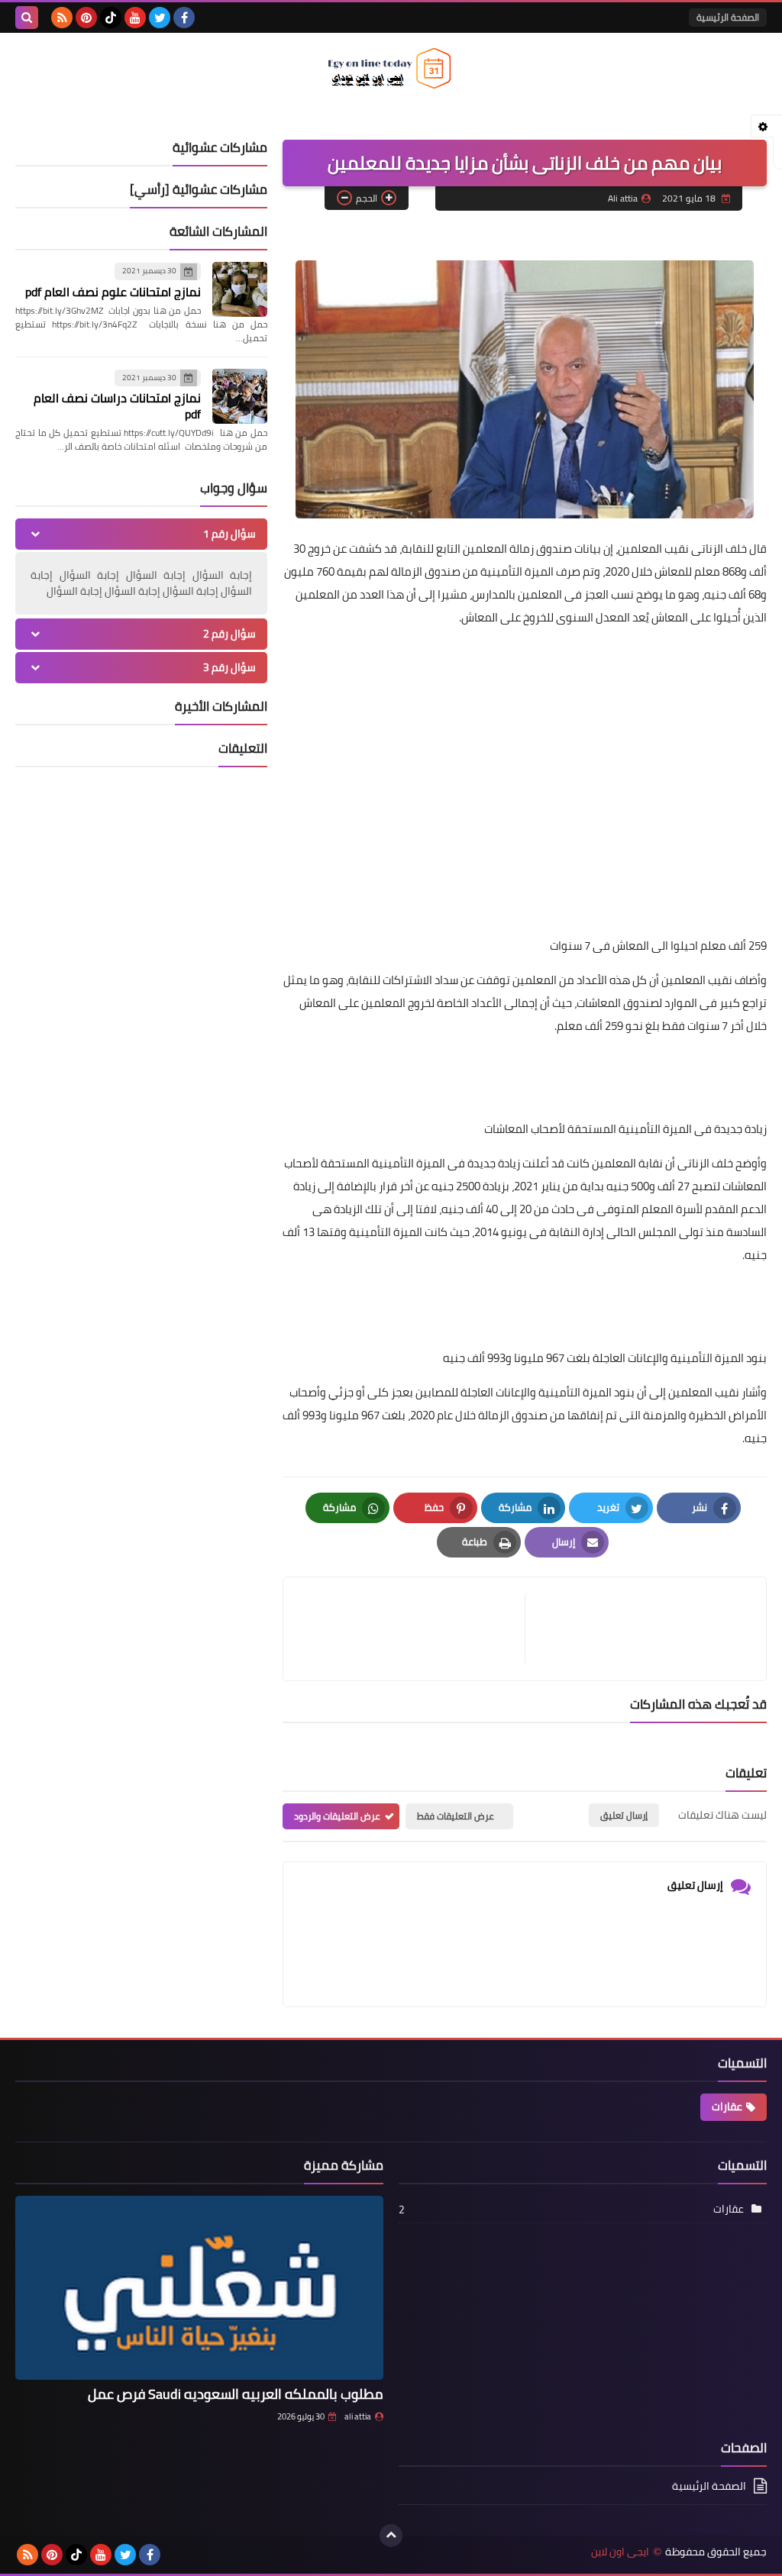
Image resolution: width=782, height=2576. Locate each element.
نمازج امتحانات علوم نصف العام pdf (113, 292)
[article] (412, 1629)
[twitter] (160, 18)
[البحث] (27, 18)
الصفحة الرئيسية (728, 17)
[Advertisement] (525, 747)
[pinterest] (86, 18)
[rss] (62, 18)
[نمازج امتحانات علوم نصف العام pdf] (240, 289)
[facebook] (184, 18)
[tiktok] (111, 18)
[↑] (391, 2536)
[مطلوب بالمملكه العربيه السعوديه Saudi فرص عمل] (199, 2288)
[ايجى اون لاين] (391, 68)
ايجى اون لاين (620, 2552)
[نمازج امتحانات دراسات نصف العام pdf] (240, 396)
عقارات (727, 2106)
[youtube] (135, 18)
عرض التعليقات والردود (337, 1816)
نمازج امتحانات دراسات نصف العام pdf (117, 406)
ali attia (358, 2416)
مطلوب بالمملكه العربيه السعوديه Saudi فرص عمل (236, 2394)
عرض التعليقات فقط (456, 1816)
